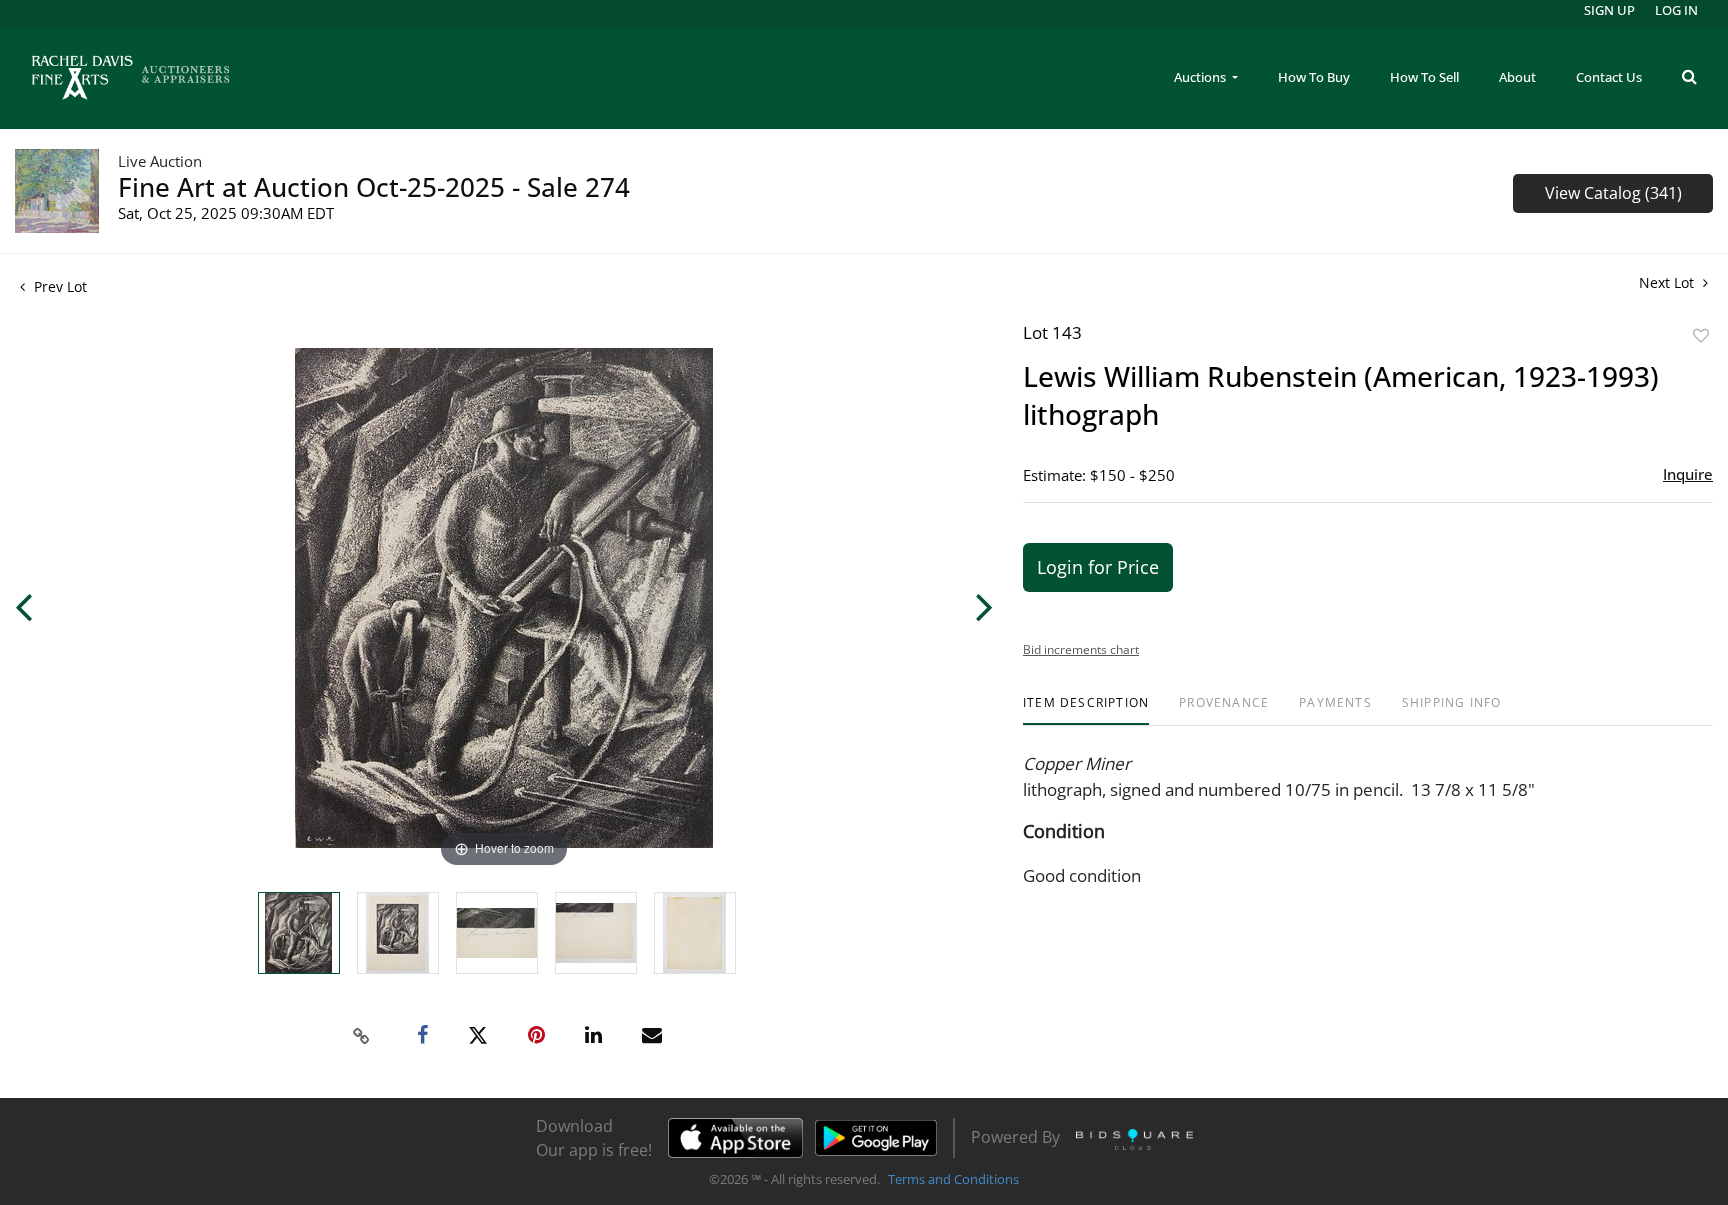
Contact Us (1609, 77)
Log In (1676, 10)
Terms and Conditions (953, 1179)
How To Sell (1424, 77)
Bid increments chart (1081, 649)
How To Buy (1314, 77)
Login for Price (1098, 567)
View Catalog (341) (1613, 193)
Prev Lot (58, 286)
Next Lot (1668, 282)
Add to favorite (1701, 335)
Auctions (1201, 77)
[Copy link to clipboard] (362, 1036)
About (1517, 77)
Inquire (1688, 474)
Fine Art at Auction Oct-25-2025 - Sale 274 (374, 187)
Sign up (1609, 10)
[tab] (1086, 710)
